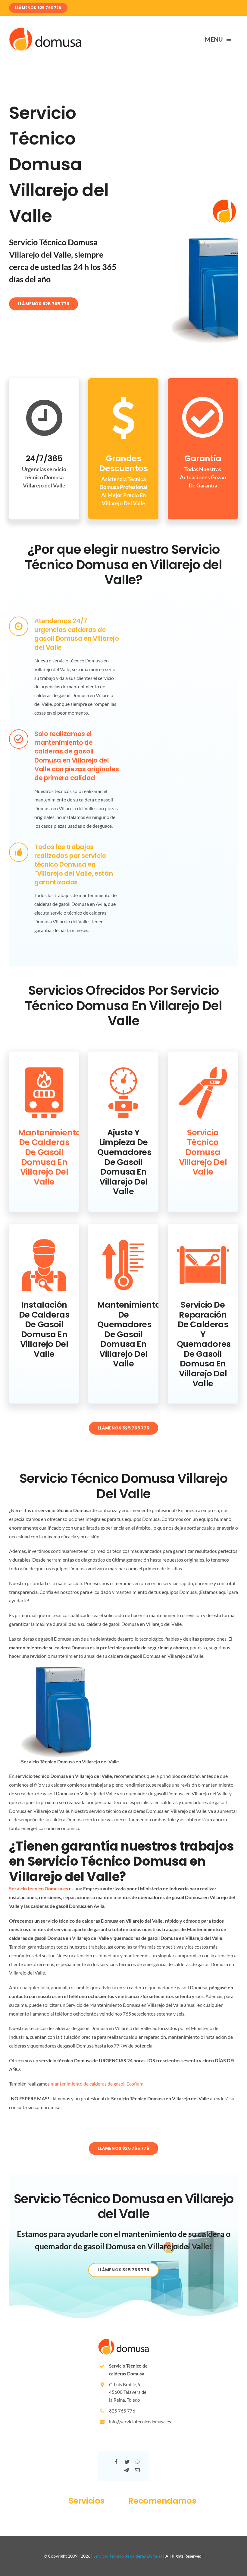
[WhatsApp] (138, 2462)
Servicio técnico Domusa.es (39, 1888)
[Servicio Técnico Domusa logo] (45, 30)
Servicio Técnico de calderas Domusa (128, 2556)
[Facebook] (116, 2462)
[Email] (137, 2470)
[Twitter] (127, 2462)
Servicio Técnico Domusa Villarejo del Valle (203, 1152)
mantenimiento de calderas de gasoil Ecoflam (97, 2084)
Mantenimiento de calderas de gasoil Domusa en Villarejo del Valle (50, 1157)
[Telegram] (127, 2470)
